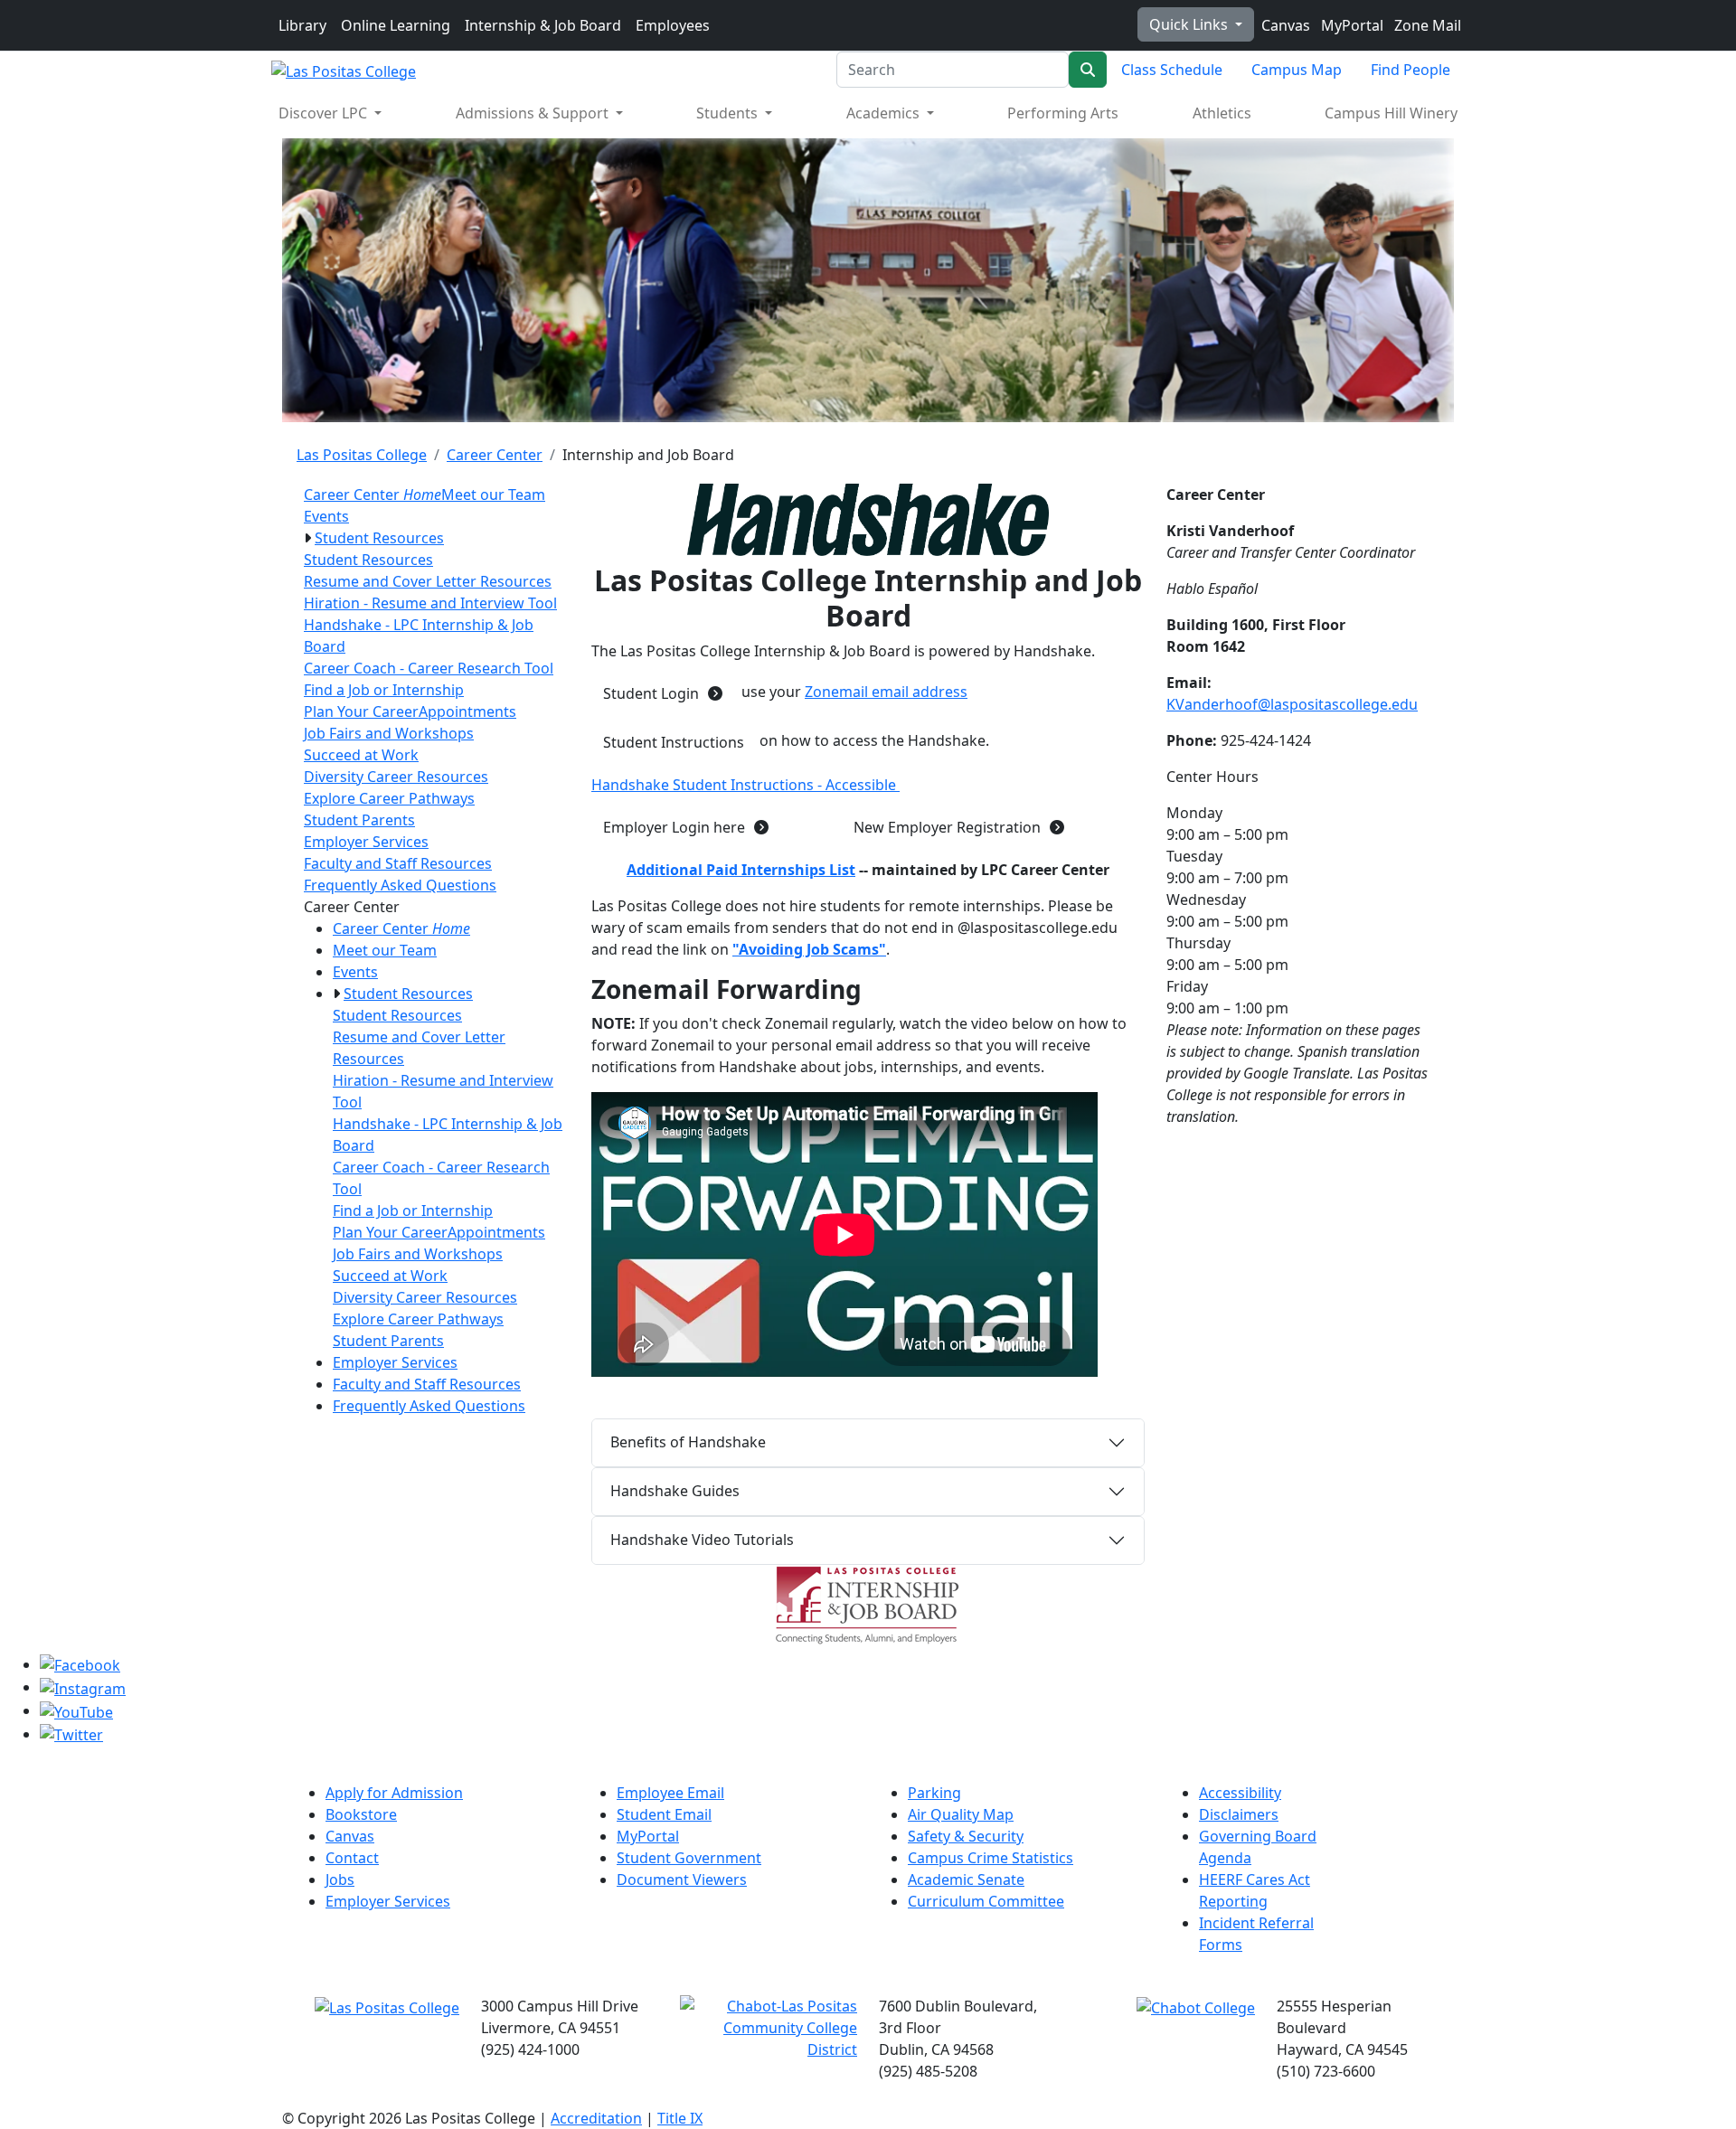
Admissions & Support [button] (534, 113)
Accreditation (596, 2118)
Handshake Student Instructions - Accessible (745, 785)
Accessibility (1240, 1793)
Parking (934, 1793)
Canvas (1284, 25)
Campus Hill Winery (1391, 113)
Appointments (467, 711)
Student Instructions (674, 742)
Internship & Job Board (543, 25)
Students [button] (729, 113)
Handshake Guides (675, 1491)
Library (302, 25)
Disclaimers (1239, 1814)
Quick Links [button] (1190, 24)
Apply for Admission (394, 1793)
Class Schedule (1172, 70)
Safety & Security (966, 1836)
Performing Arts (1063, 113)
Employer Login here (674, 827)
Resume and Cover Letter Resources (428, 581)
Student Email (664, 1814)
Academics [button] (885, 113)
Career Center (495, 455)
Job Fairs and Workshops (389, 733)
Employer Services (366, 842)
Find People (1410, 70)
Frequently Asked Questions (400, 885)
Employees (673, 25)
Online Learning (396, 25)
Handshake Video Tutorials (702, 1540)
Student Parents (359, 820)
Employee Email (670, 1793)
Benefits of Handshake (688, 1442)
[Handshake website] (868, 520)
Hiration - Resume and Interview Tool (430, 603)
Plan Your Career (361, 711)
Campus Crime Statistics (991, 1858)
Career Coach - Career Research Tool (429, 668)
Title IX (680, 2118)
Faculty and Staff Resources (398, 863)
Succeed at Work (361, 755)
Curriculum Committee (986, 1901)
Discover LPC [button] (325, 113)
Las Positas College (362, 455)
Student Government (689, 1858)
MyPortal (1350, 25)
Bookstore (361, 1814)
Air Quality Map (961, 1814)
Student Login (651, 693)
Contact (352, 1858)
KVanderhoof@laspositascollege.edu (1292, 704)
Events (326, 516)
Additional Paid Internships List (741, 870)
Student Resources (379, 538)
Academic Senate (966, 1879)
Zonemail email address (886, 692)
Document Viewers (682, 1879)
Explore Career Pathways (389, 798)
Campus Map (1297, 70)
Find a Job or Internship (384, 690)
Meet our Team (493, 495)
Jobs (340, 1879)
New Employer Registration (947, 827)
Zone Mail (1426, 25)
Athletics (1222, 113)
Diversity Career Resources (396, 777)
